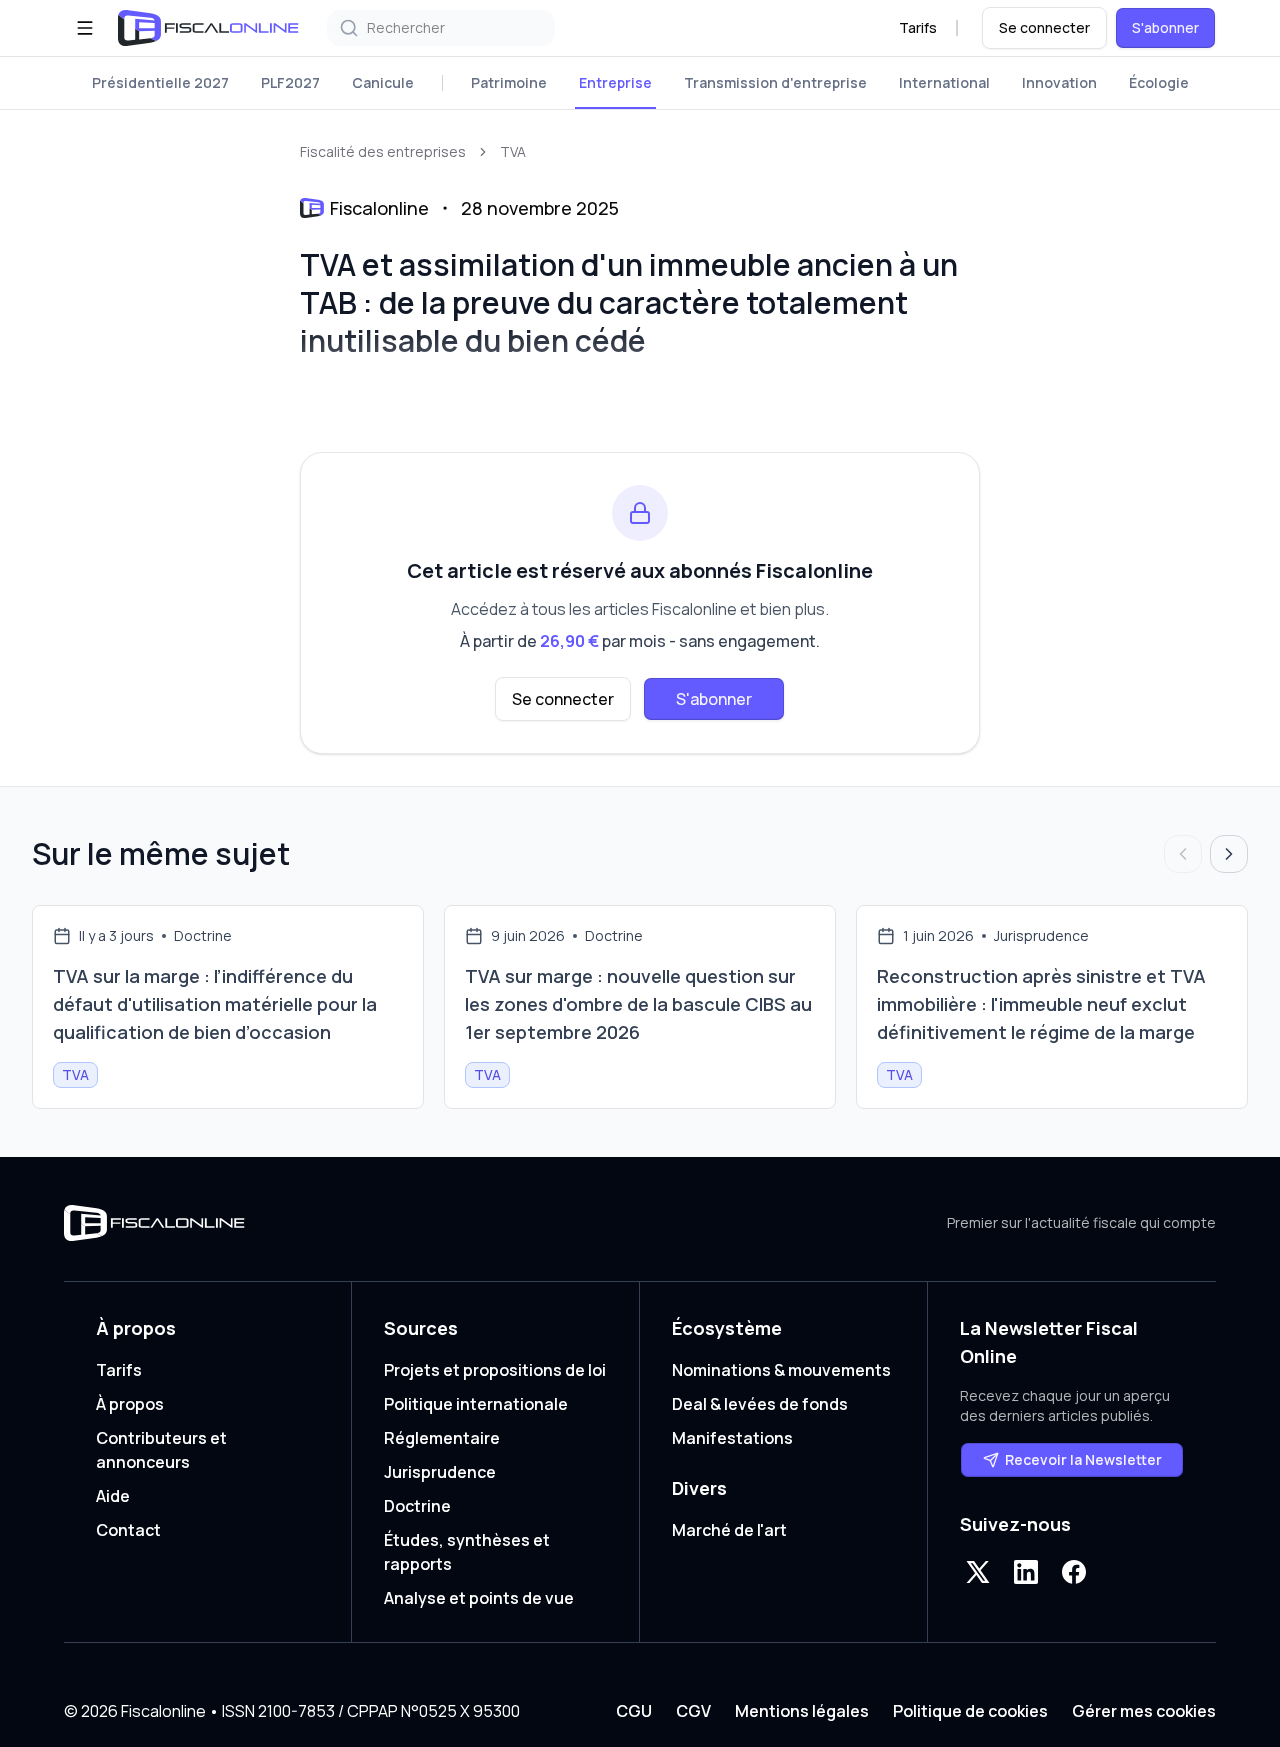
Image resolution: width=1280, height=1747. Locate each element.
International (944, 82)
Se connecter (1044, 27)
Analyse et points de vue (479, 1598)
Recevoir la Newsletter (1083, 1459)
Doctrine (417, 1506)
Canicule (383, 82)
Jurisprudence (440, 1472)
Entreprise (615, 82)
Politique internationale (476, 1404)
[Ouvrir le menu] (85, 28)
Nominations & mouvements (781, 1370)
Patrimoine (509, 82)
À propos (130, 1404)
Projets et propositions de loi (495, 1370)
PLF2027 (290, 82)
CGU (634, 1711)
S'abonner (1165, 27)
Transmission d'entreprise (775, 82)
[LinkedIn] (1026, 1572)
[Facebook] (1074, 1572)
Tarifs (918, 27)
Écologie (1159, 82)
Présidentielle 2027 (160, 82)
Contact (128, 1530)
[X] (978, 1572)
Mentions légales (802, 1711)
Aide (113, 1496)
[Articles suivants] (1229, 854)
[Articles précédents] (1183, 854)
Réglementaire (442, 1438)
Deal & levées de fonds (760, 1404)
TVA (513, 151)
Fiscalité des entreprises (383, 151)
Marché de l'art (729, 1530)
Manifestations (732, 1438)
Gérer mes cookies (1144, 1711)
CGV (693, 1711)
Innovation (1059, 82)
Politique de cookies (970, 1711)
